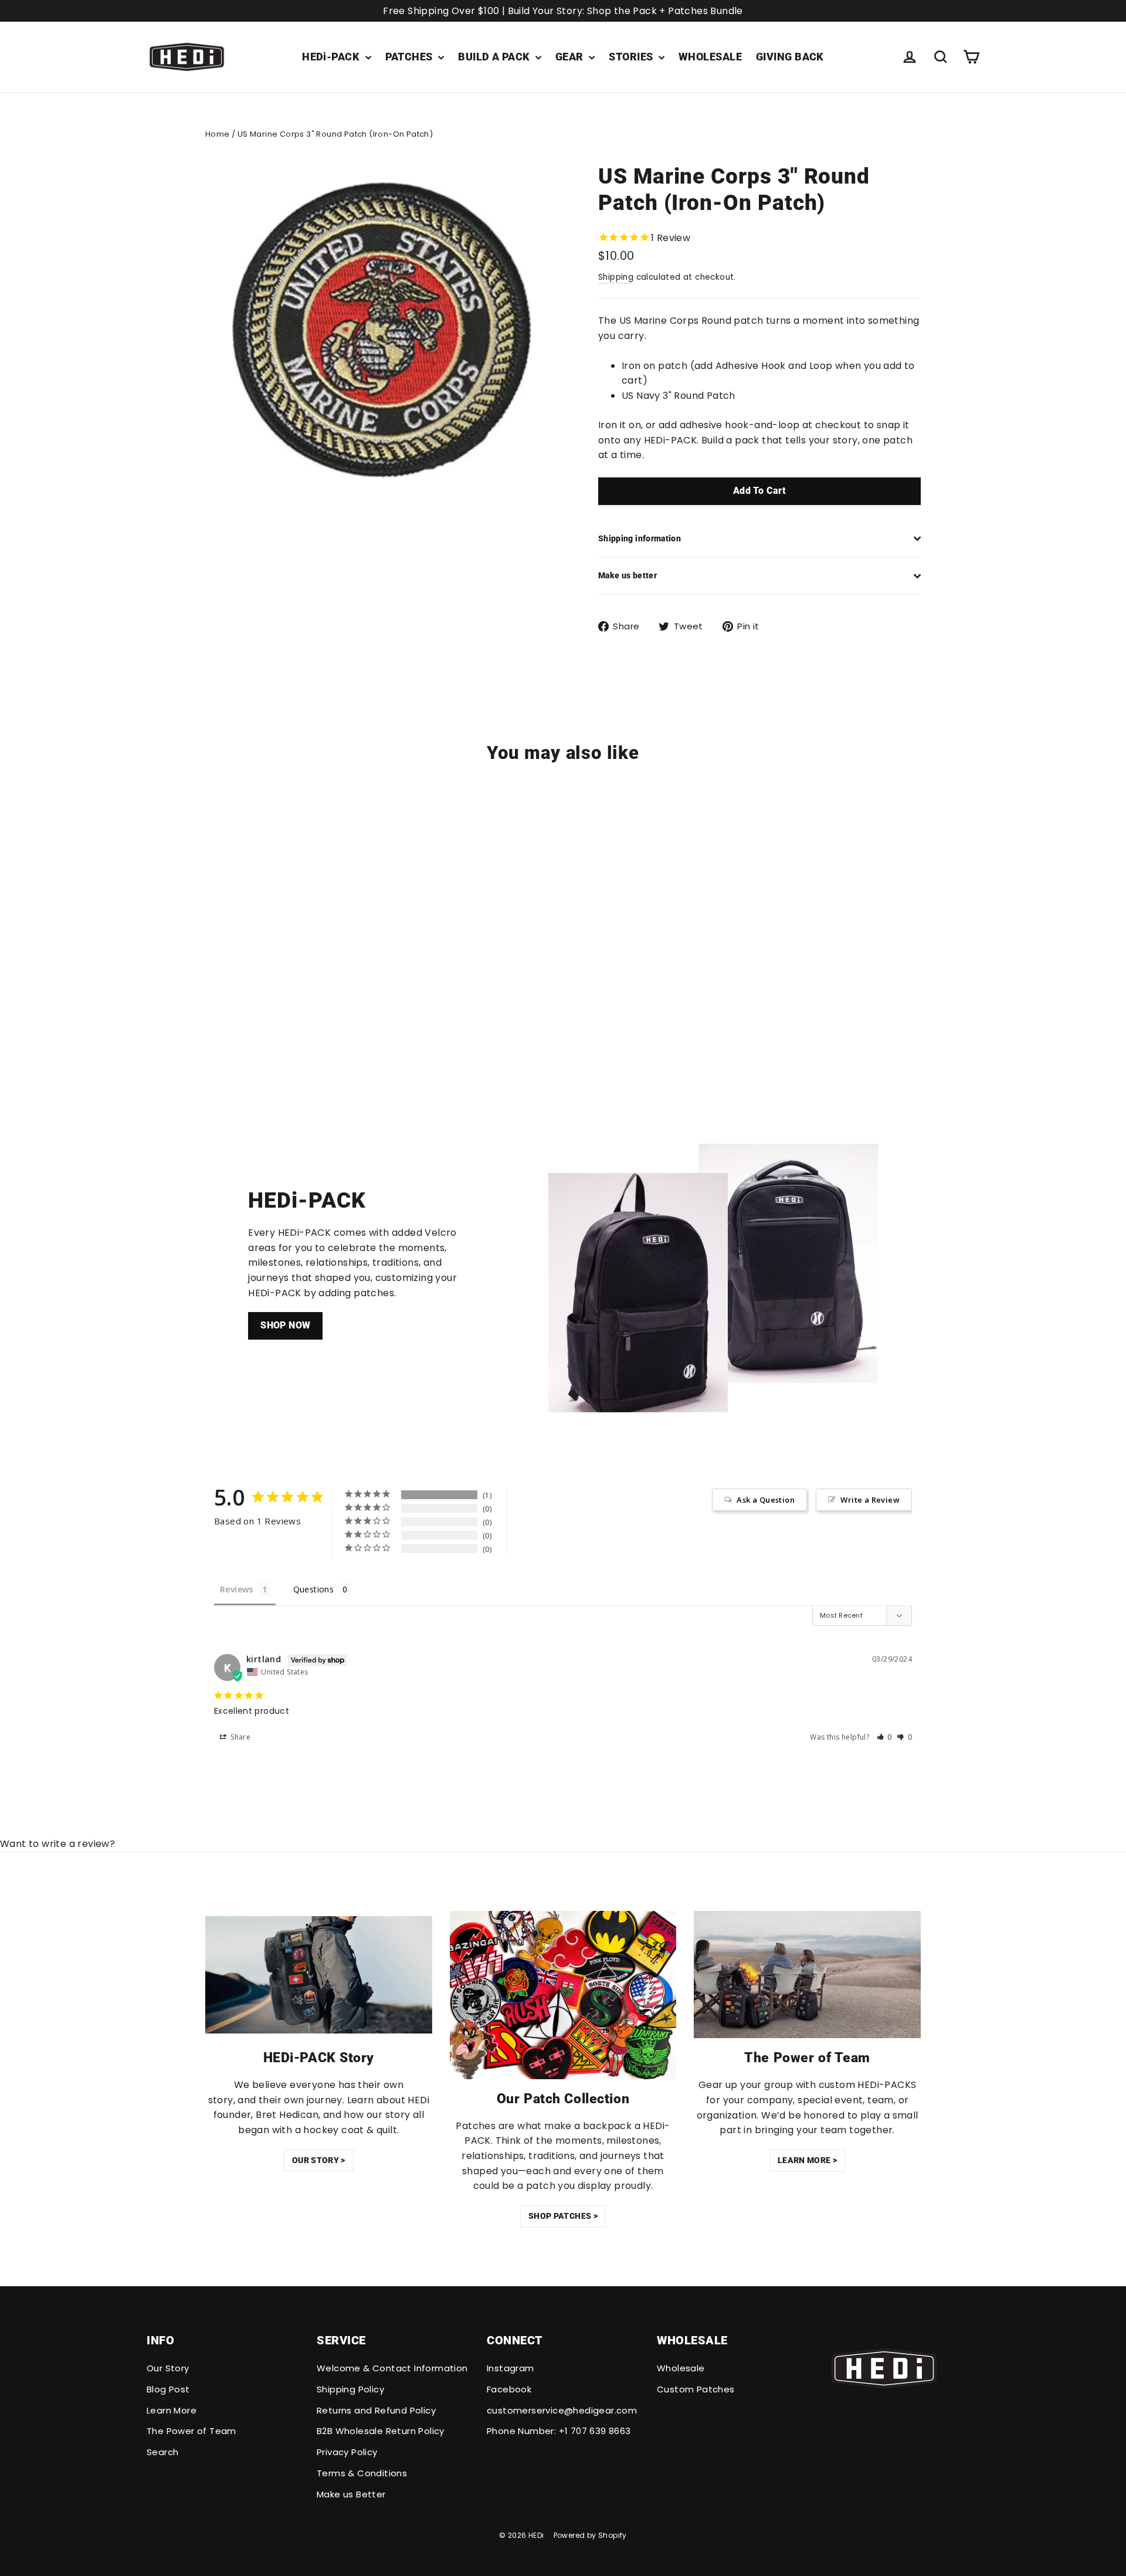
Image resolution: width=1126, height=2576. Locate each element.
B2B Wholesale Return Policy (381, 2431)
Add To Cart (759, 491)
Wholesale (681, 2368)
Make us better (628, 575)
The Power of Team (191, 2431)
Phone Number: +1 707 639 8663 (559, 2431)
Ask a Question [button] (766, 1500)
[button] (885, 1737)
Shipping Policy (350, 2389)
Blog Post (168, 2389)
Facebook (509, 2389)
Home (218, 134)
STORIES (632, 57)
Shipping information (640, 538)
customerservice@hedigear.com (562, 2410)
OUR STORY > (319, 2160)
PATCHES (411, 57)
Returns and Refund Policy (376, 2410)
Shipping (616, 277)
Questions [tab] (314, 1589)
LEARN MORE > (807, 2160)
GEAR (571, 57)
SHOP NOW (285, 1325)
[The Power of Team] (807, 1975)
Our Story (168, 2368)
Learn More (172, 2410)
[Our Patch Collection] (563, 1995)
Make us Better (351, 2494)
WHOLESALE (710, 57)
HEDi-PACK (332, 57)
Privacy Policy (347, 2452)
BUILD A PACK (495, 57)
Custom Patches (696, 2389)
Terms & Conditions (362, 2473)
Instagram (511, 2368)
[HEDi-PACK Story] (319, 1975)
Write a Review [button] (870, 1500)
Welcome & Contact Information (392, 2368)
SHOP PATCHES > (563, 2216)
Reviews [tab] (237, 1589)
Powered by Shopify (590, 2535)
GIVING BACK (790, 57)
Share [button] (240, 1737)
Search (162, 2452)
